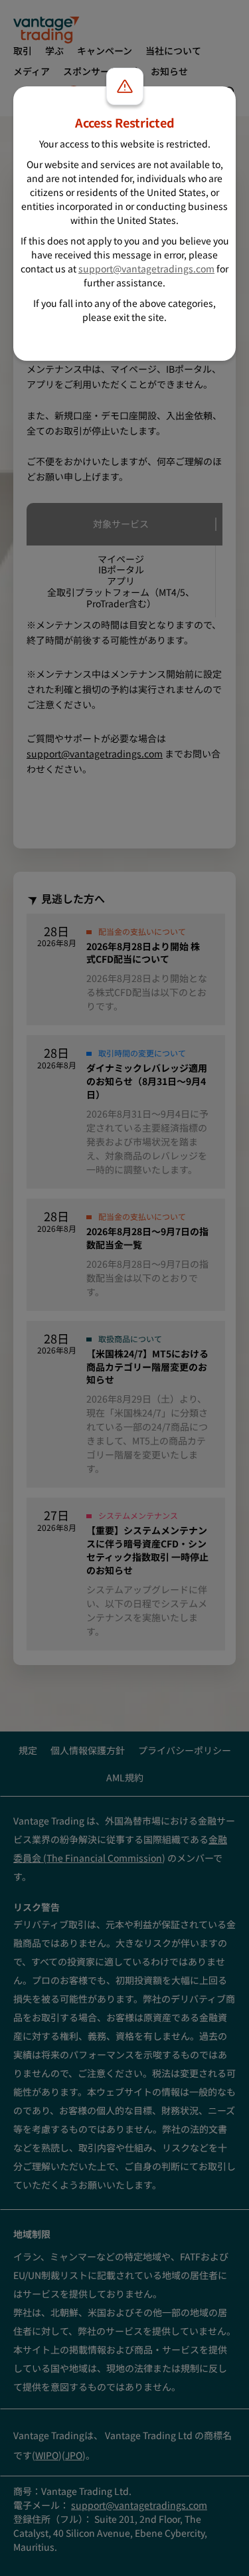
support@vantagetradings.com (146, 268)
